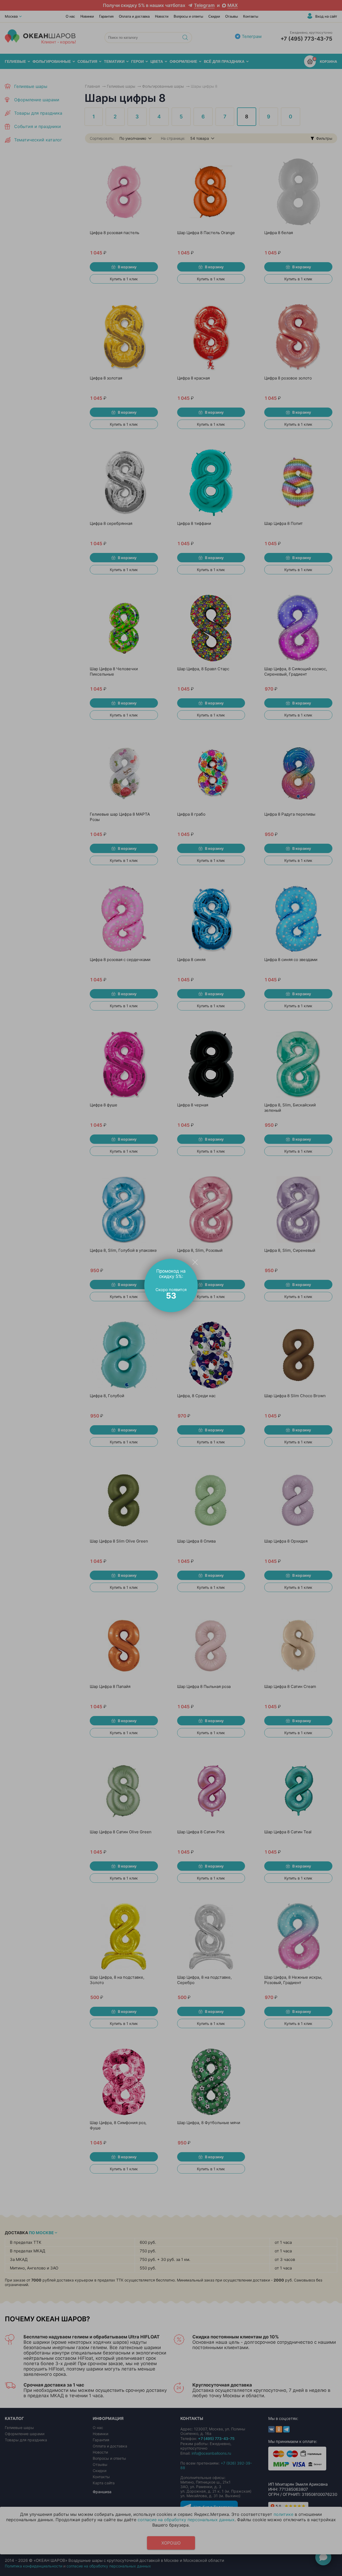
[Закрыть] (195, 1262)
